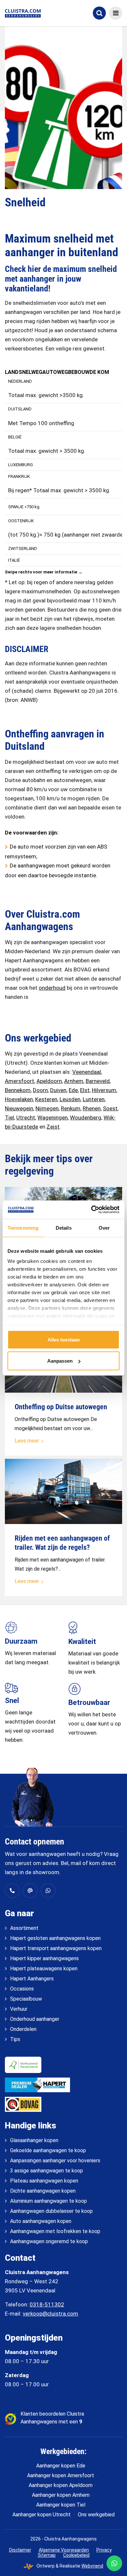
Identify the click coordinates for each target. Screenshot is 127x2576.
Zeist (53, 1127)
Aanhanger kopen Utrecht (42, 2515)
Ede (73, 1090)
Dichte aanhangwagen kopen (43, 2191)
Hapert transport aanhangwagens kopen (56, 1948)
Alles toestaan (64, 1339)
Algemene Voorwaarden (64, 2550)
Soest (110, 1108)
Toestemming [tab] (23, 1228)
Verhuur (19, 2009)
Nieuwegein (19, 1108)
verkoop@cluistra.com (50, 2314)
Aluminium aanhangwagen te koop (49, 2201)
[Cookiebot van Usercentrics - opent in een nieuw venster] (91, 1210)
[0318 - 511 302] (12, 1891)
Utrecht (26, 1118)
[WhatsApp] (114, 2563)
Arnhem (74, 1081)
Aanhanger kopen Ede (61, 2466)
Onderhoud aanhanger (35, 2019)
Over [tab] (104, 1228)
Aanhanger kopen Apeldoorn (61, 2485)
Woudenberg (86, 1118)
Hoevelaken (19, 1099)
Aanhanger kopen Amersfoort (61, 2475)
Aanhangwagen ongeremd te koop (49, 2241)
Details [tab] (64, 1228)
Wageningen (53, 1118)
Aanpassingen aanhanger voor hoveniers (55, 2161)
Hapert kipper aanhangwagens (44, 1958)
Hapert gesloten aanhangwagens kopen (55, 1938)
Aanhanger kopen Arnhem (61, 2495)
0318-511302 (47, 2304)
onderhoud (52, 988)
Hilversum (104, 1090)
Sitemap (47, 2555)
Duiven (58, 1090)
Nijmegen (47, 1108)
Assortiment (24, 1928)
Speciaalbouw (26, 1999)
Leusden (70, 1099)
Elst (85, 1090)
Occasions (22, 1989)
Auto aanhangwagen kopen (41, 2221)
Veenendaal (87, 1072)
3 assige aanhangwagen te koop (47, 2171)
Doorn (40, 1090)
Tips (15, 2039)
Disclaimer (20, 2550)
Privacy (104, 2550)
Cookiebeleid (76, 2555)
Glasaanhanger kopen (34, 2140)
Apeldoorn (49, 1081)
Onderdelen (23, 2029)
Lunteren (94, 1099)
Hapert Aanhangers (32, 1979)
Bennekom (18, 1090)
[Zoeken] (99, 13)
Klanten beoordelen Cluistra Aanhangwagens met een (52, 2418)
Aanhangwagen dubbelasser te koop (51, 2211)
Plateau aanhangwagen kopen (44, 2181)
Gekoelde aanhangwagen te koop (48, 2150)
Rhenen (92, 1108)
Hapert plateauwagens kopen (44, 1969)
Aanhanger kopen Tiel (61, 2505)
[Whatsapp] (48, 1891)
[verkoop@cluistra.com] (30, 1891)
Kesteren (46, 1099)
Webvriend (92, 2566)
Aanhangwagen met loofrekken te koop (55, 2231)
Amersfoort (20, 1081)
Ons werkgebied (96, 2515)
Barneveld (98, 1081)
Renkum (71, 1108)
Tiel (9, 1118)
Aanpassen (60, 1361)
